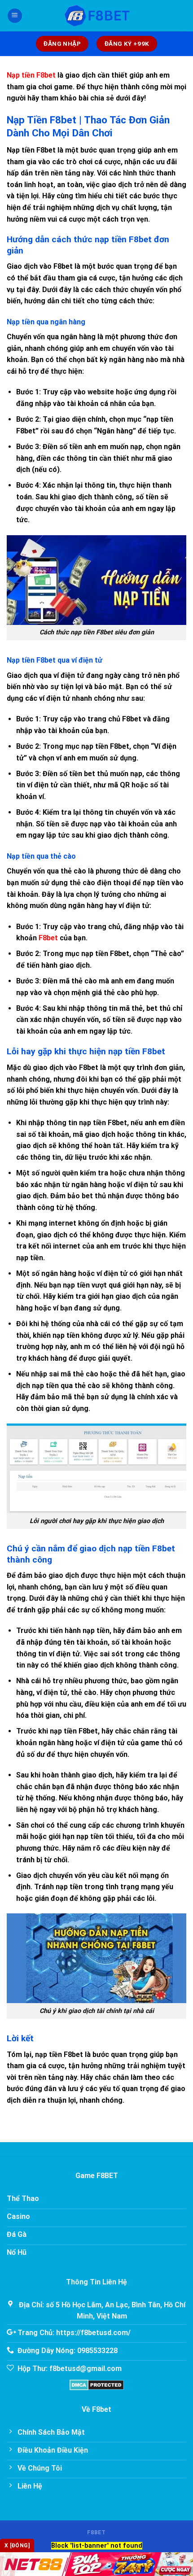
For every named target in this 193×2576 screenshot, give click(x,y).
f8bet (96, 2532)
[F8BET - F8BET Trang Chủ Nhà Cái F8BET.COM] (96, 16)
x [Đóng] (17, 2545)
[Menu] (15, 16)
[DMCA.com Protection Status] (97, 2384)
